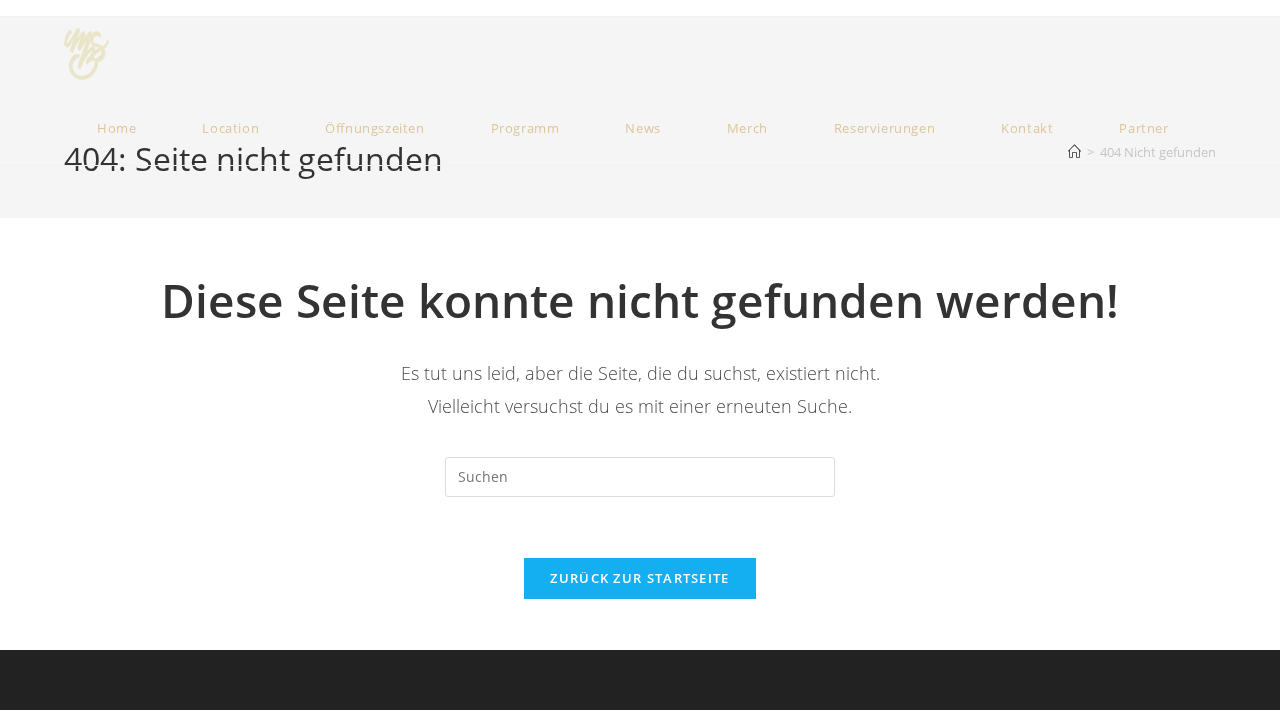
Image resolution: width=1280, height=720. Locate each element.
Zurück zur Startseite (639, 578)
